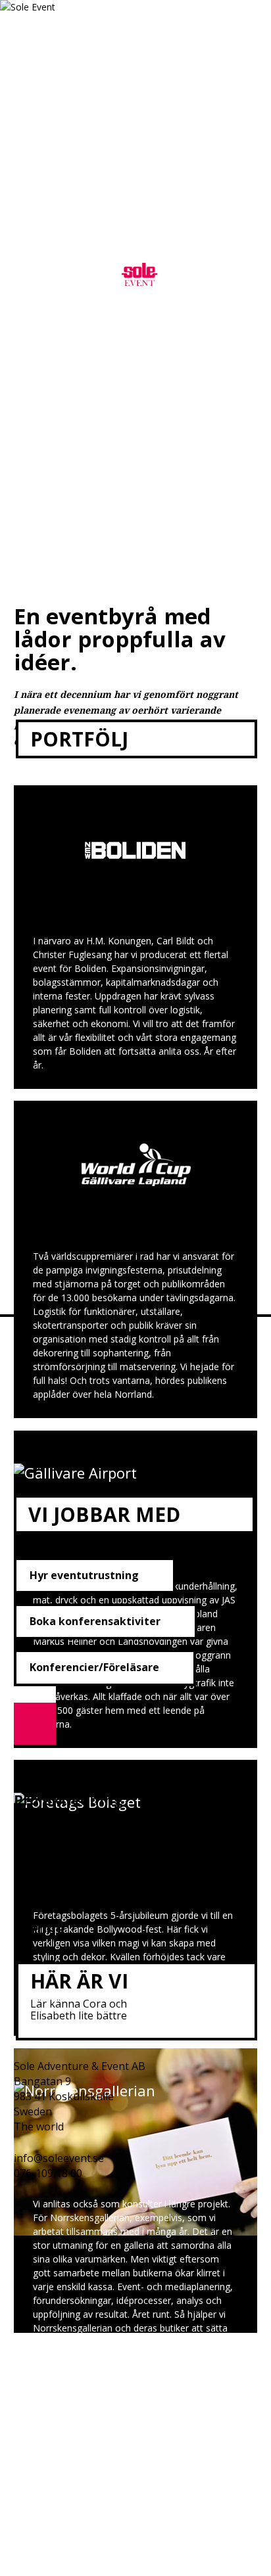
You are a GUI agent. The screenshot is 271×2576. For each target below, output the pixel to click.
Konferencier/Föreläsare (94, 1667)
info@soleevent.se (59, 2158)
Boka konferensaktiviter (95, 1621)
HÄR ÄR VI (79, 1981)
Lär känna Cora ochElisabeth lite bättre (79, 2010)
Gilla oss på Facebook (25, 2213)
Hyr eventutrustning (84, 1575)
